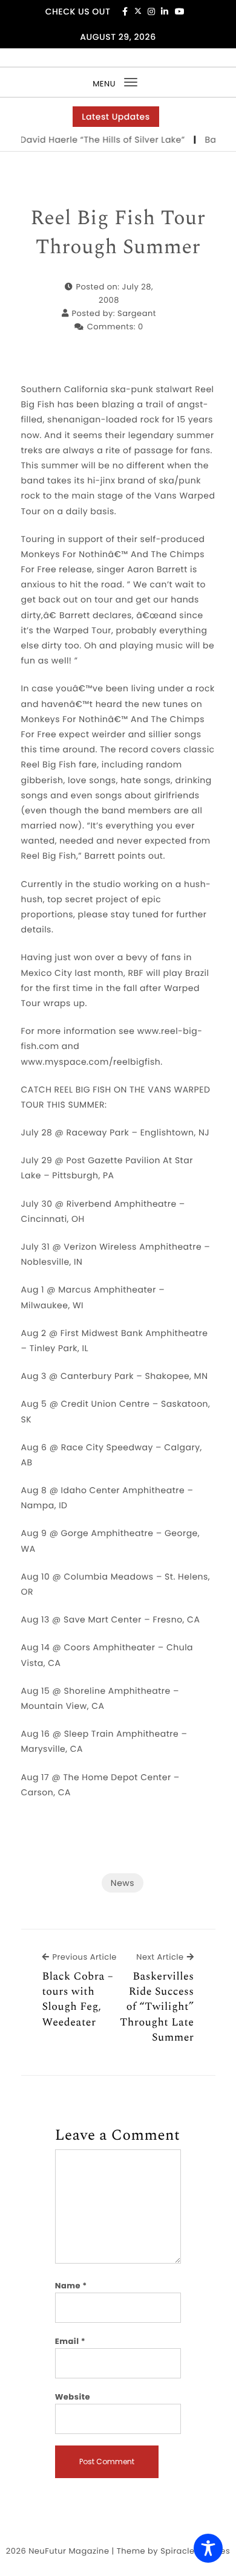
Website (73, 2397)
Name (71, 2286)
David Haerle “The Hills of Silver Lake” (96, 140)
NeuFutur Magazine (69, 2551)
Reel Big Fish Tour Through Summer (118, 233)
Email (70, 2341)
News (123, 1883)
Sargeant (137, 313)
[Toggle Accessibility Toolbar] (208, 2548)
